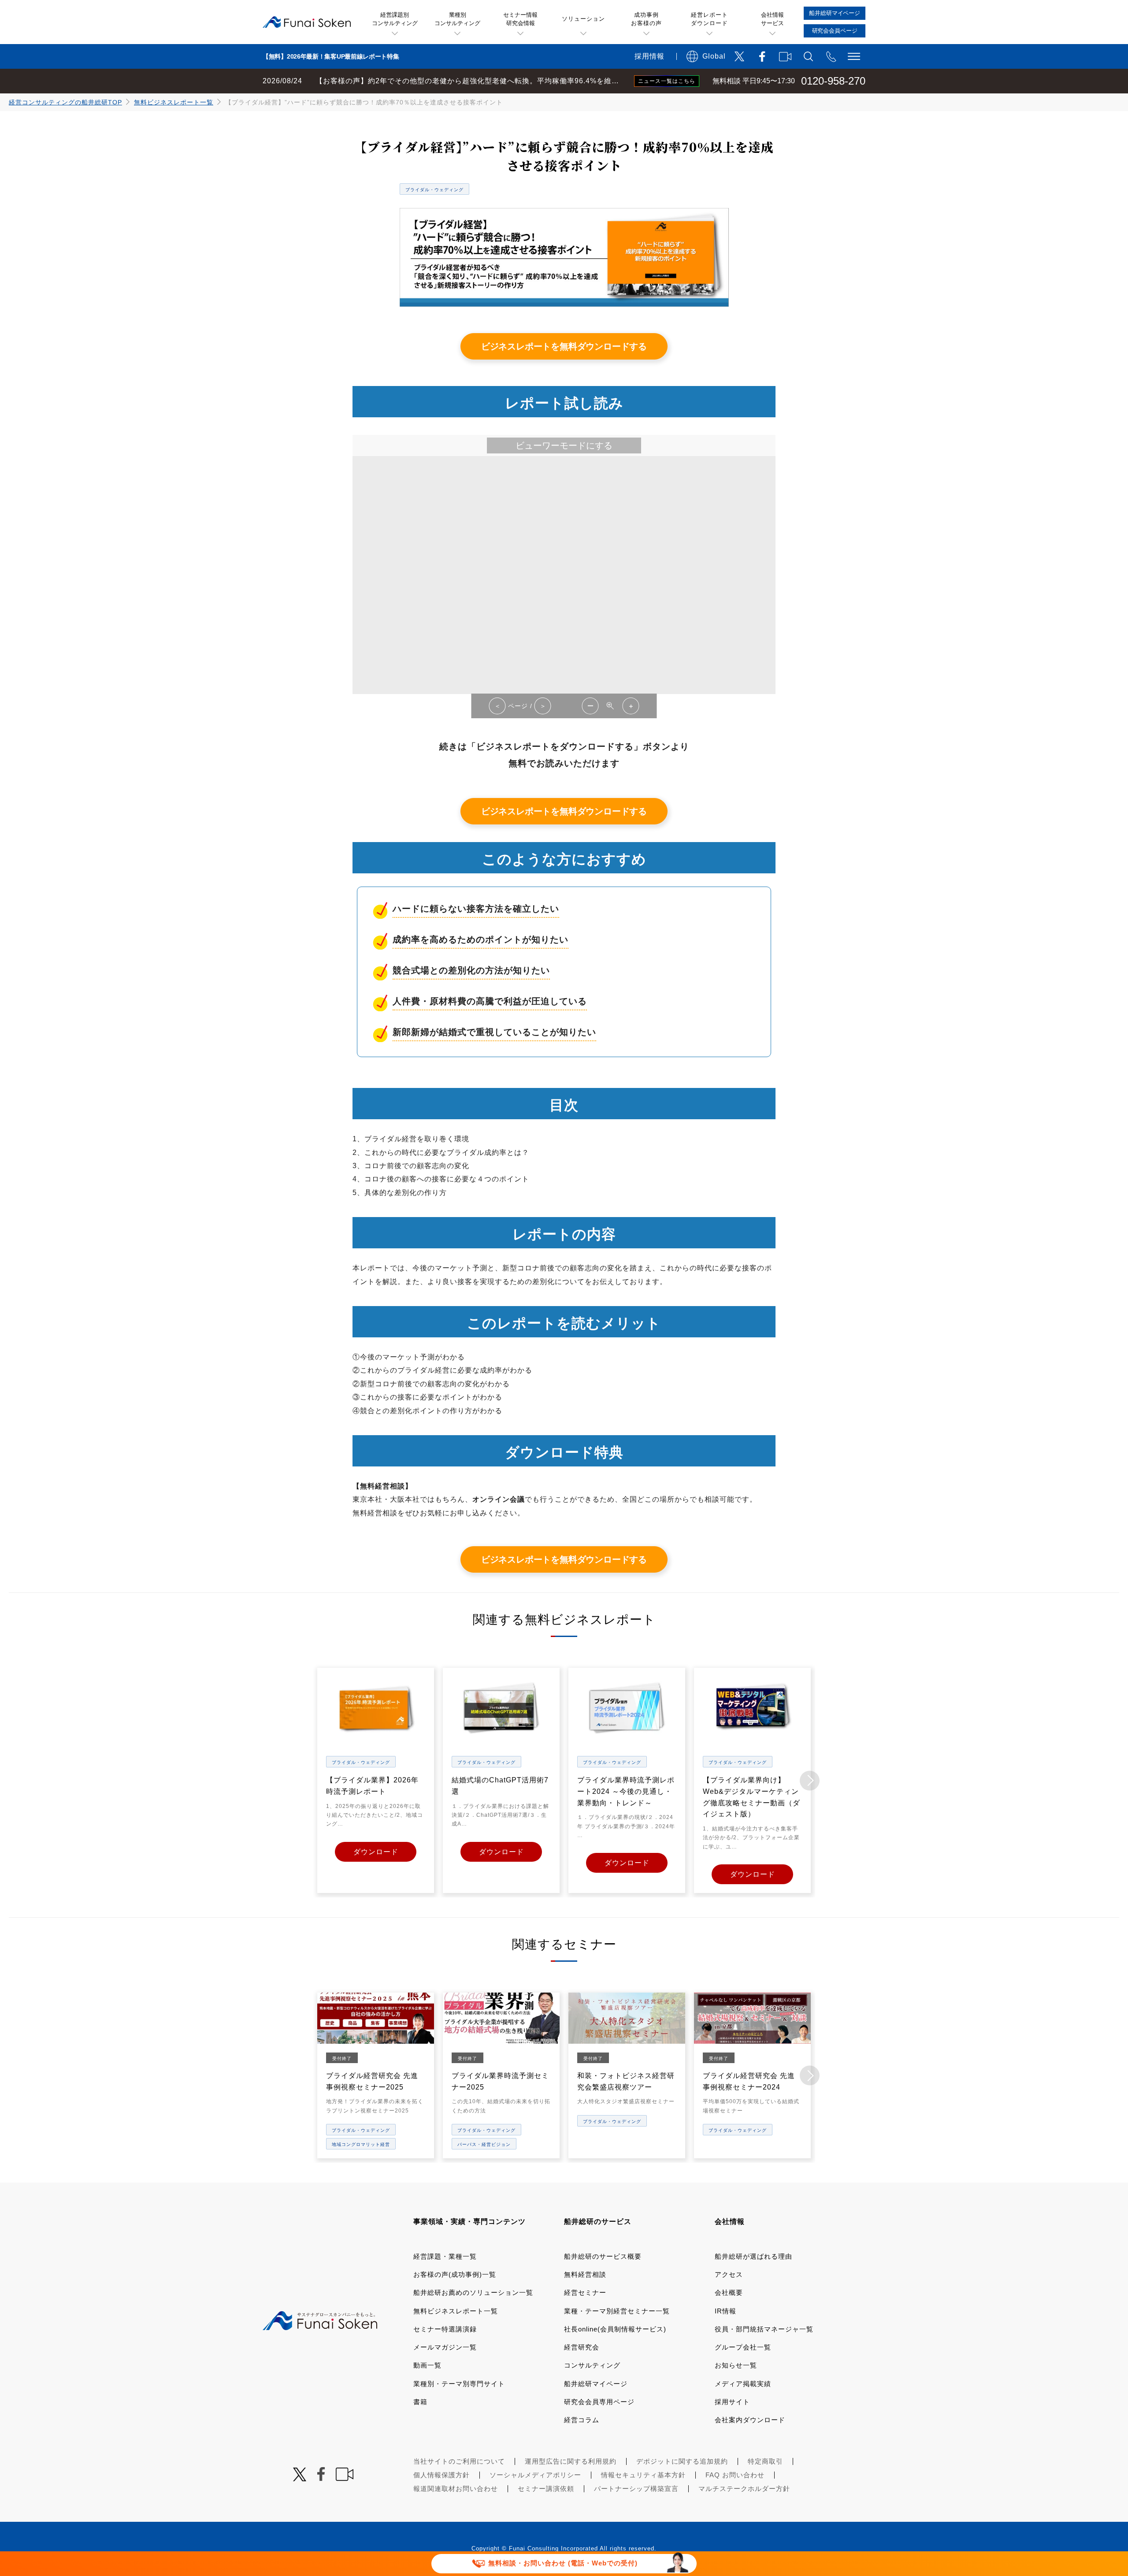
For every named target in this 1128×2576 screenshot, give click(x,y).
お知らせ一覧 (736, 2365)
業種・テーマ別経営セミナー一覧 (617, 2311)
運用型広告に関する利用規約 (571, 2461)
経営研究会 (582, 2347)
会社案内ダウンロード (750, 2420)
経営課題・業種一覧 (445, 2256)
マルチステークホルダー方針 (744, 2489)
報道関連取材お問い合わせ (456, 2489)
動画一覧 (427, 2365)
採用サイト (732, 2402)
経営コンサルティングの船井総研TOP (65, 102)
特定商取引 (765, 2461)
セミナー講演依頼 (546, 2489)
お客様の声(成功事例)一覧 (455, 2274)
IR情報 (725, 2311)
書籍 (420, 2402)
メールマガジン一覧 (445, 2347)
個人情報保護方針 (442, 2475)
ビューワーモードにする (564, 445)
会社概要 (729, 2292)
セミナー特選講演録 (445, 2329)
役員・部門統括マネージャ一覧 (764, 2329)
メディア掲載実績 (743, 2384)
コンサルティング (592, 2365)
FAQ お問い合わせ (735, 2475)
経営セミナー (585, 2292)
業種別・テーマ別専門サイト (459, 2384)
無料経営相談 (585, 2274)
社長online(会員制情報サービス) (615, 2329)
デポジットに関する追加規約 (682, 2461)
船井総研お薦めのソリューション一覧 (473, 2292)
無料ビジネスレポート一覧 (174, 102)
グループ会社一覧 (743, 2347)
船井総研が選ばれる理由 (753, 2256)
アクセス (729, 2274)
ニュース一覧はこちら (667, 81)
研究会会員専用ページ (599, 2402)
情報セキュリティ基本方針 (643, 2475)
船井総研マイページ (596, 2384)
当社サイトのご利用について (459, 2461)
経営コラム (582, 2420)
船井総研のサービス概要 (603, 2256)
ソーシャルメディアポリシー (535, 2475)
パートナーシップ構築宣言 (636, 2489)
